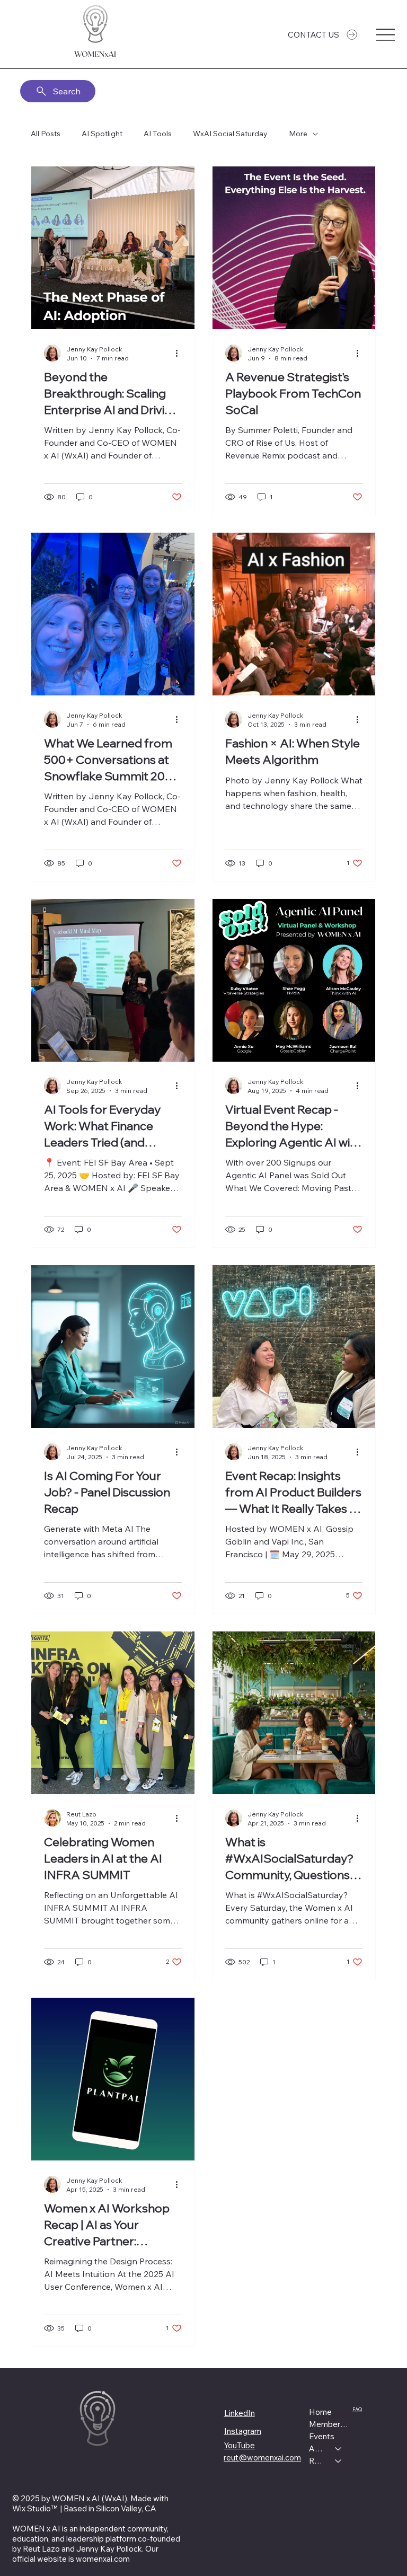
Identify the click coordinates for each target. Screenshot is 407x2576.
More (298, 134)
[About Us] (339, 2449)
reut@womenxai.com (262, 2458)
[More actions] (180, 353)
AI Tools (158, 134)
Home (320, 2412)
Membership (330, 2424)
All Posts (46, 134)
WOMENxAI (95, 54)
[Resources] (339, 2461)
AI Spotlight (102, 134)
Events (322, 2436)
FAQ (357, 2409)
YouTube (239, 2445)
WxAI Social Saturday (230, 134)
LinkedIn (240, 2413)
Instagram (243, 2431)
